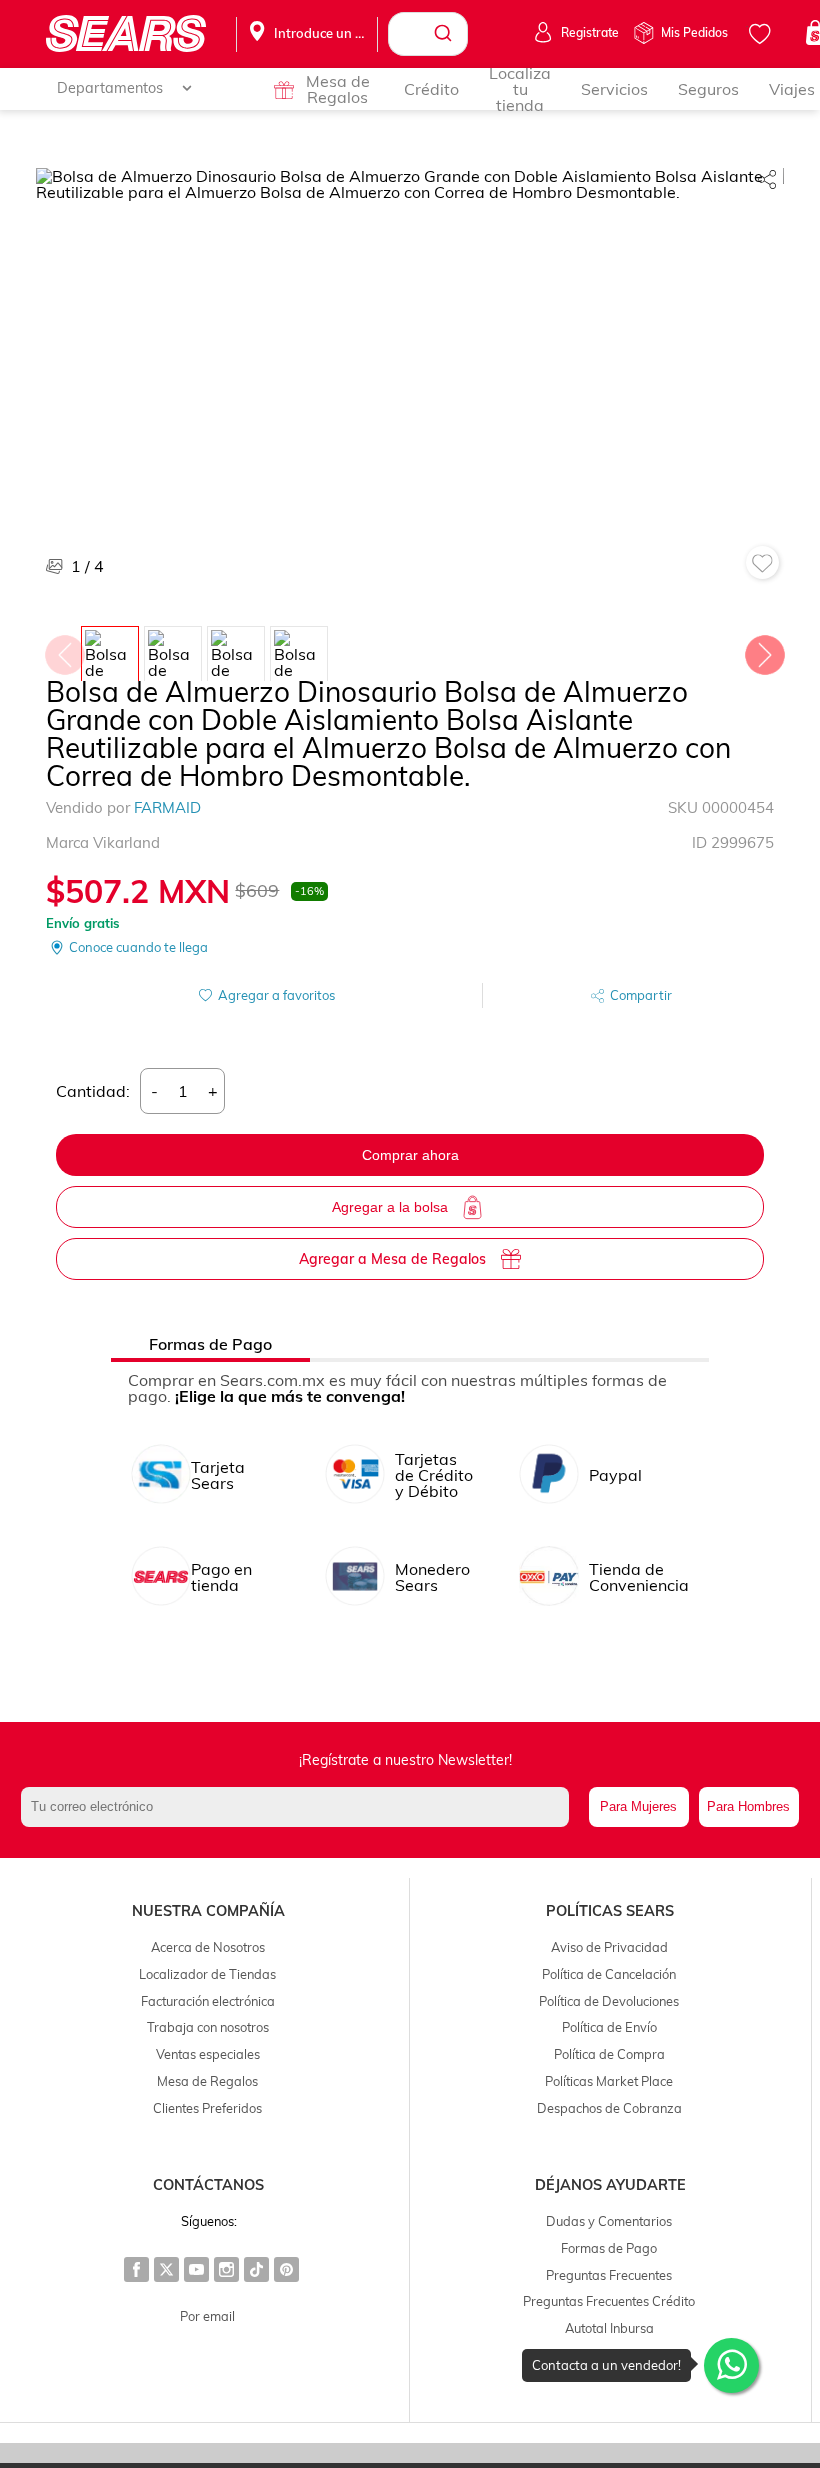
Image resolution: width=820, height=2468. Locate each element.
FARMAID (167, 807)
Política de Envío (609, 2027)
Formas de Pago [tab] (210, 1344)
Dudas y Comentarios (609, 2221)
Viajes (792, 89)
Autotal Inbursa (609, 2328)
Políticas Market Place (609, 2081)
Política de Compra (609, 2054)
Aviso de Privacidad (609, 1947)
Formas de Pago (609, 2248)
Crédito (431, 89)
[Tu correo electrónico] (299, 1807)
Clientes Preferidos (207, 2108)
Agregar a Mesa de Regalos (392, 1259)
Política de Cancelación (609, 1974)
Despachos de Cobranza (609, 2108)
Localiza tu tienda (520, 89)
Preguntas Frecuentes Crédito (609, 2301)
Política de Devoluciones (609, 2001)
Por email (207, 2316)
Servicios (614, 89)
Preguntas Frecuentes (609, 2275)
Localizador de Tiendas (207, 1974)
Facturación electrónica (208, 2001)
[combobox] (428, 34)
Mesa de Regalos (338, 89)
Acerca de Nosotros (208, 1947)
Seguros (708, 89)
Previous (64, 650)
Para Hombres (748, 1806)
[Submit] (445, 34)
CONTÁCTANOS (208, 2185)
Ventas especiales (208, 2054)
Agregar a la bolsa (390, 1207)
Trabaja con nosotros (208, 2027)
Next (764, 650)
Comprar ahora (410, 1155)
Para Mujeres (638, 1806)
